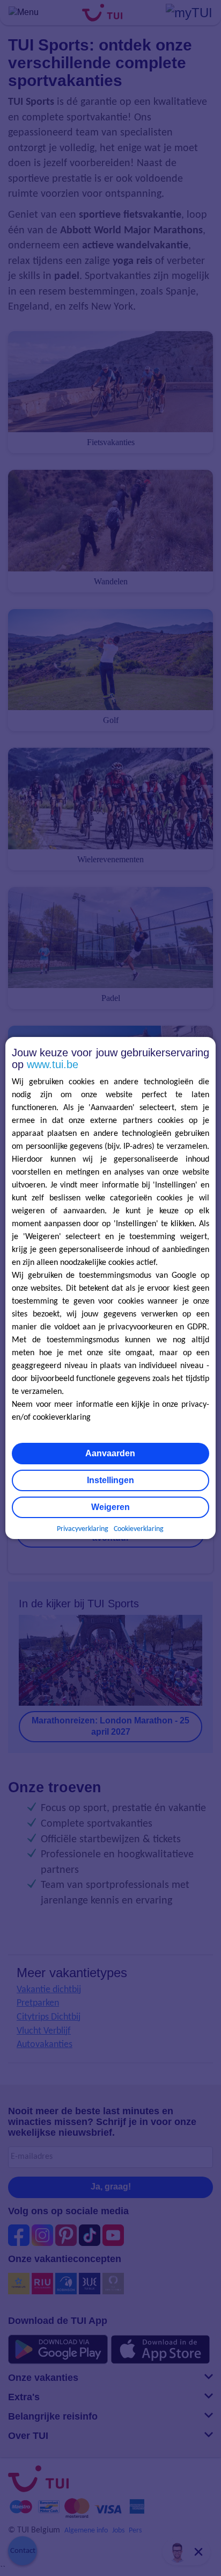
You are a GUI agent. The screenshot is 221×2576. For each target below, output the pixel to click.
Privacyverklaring (83, 1529)
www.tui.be (53, 1064)
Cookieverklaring (139, 1529)
